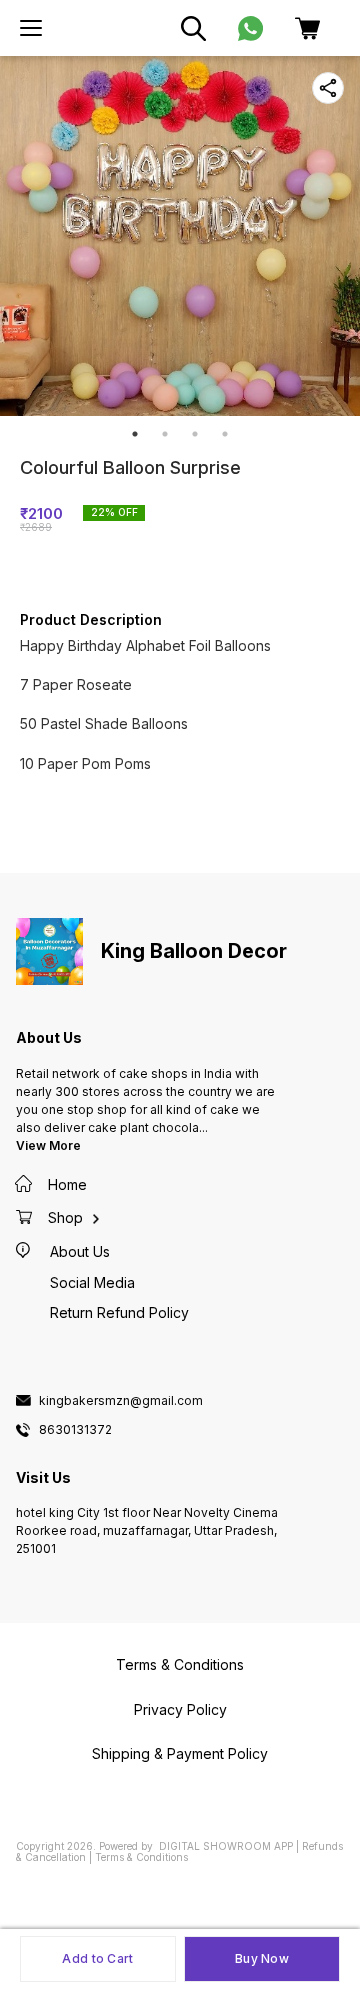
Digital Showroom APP (226, 1846)
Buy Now (262, 1958)
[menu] (31, 28)
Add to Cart (97, 1958)
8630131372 (75, 1430)
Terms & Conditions (141, 1857)
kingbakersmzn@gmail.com (121, 1401)
